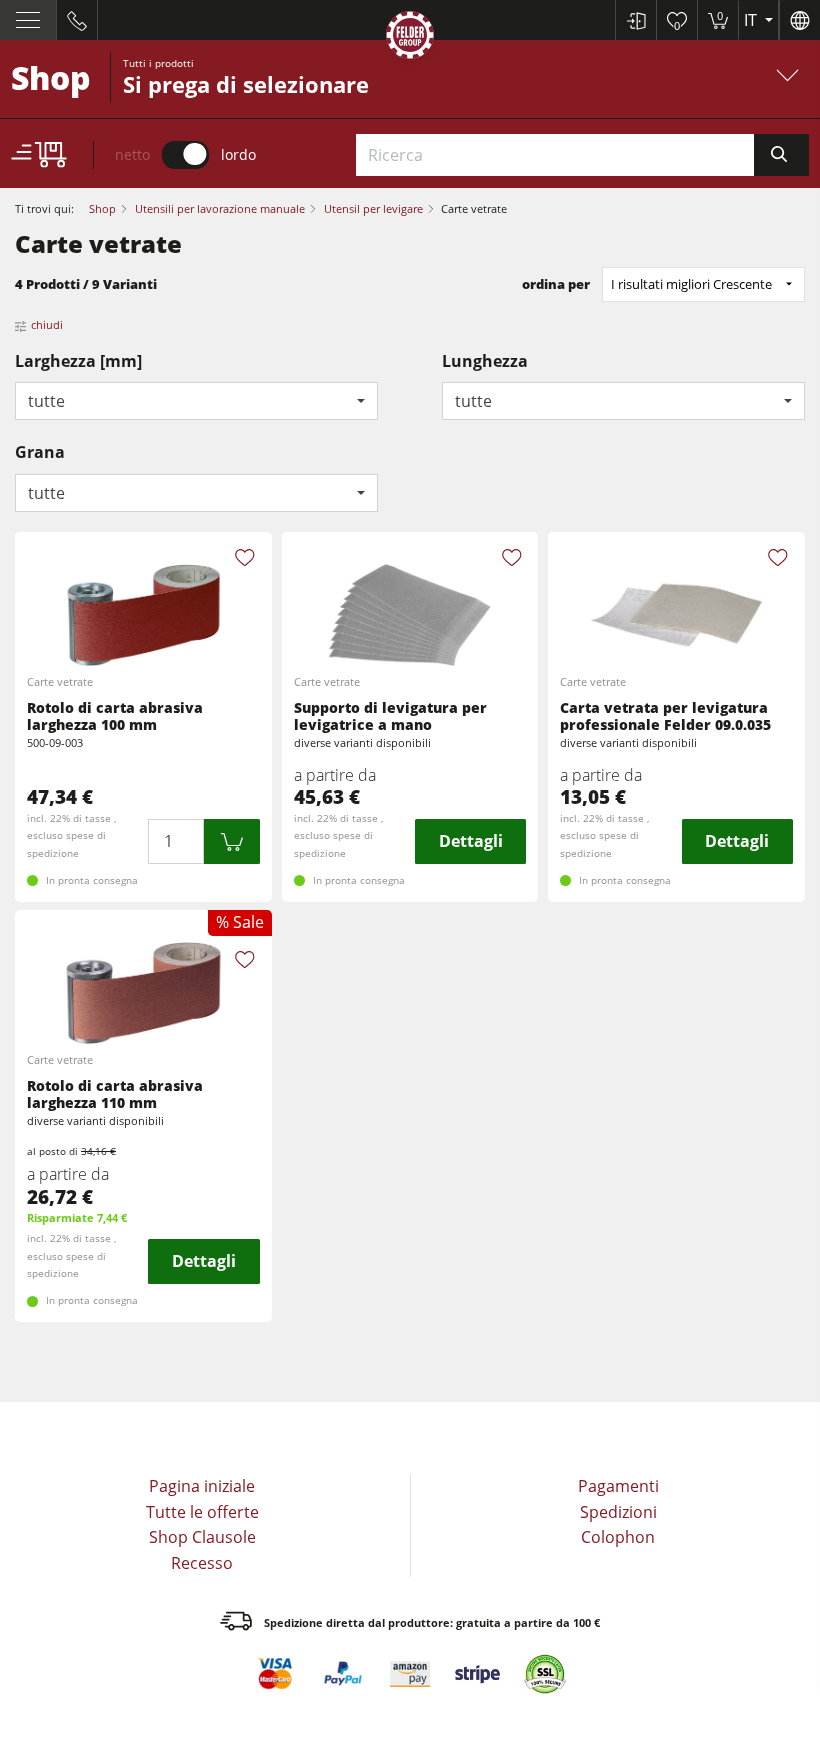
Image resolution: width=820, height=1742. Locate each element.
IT (752, 20)
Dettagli (471, 841)
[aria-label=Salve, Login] (635, 20)
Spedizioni (618, 1512)
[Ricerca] (781, 155)
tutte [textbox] (46, 401)
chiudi (47, 324)
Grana (40, 452)
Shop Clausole (202, 1537)
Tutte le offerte (202, 1512)
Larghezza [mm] (78, 361)
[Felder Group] (410, 38)
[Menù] (28, 20)
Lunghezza (485, 361)
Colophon (618, 1537)
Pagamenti (618, 1486)
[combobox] (196, 401)
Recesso (202, 1563)
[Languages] (799, 20)
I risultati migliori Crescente (691, 284)
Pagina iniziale (202, 1486)
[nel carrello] (232, 841)
